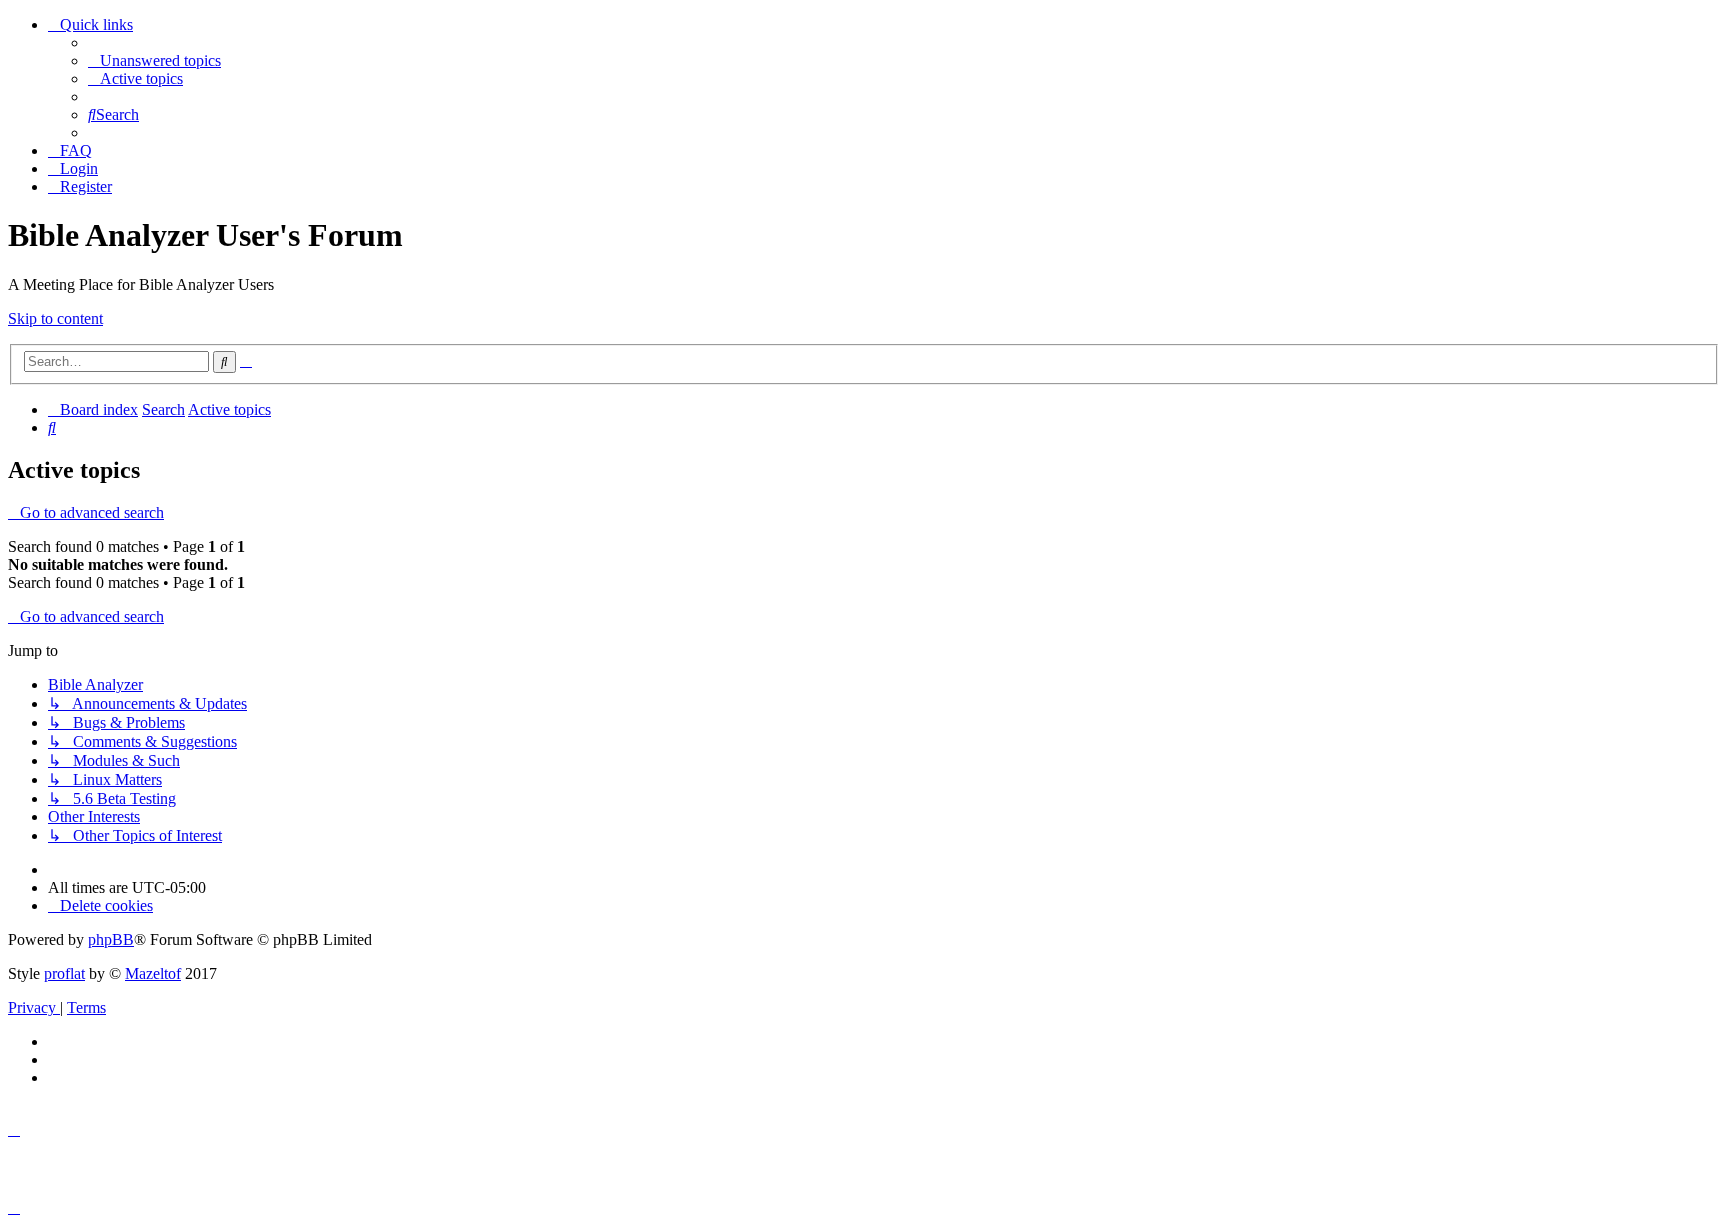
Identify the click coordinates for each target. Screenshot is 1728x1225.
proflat (64, 973)
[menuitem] (154, 60)
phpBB (111, 939)
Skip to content (55, 318)
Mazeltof (153, 973)
